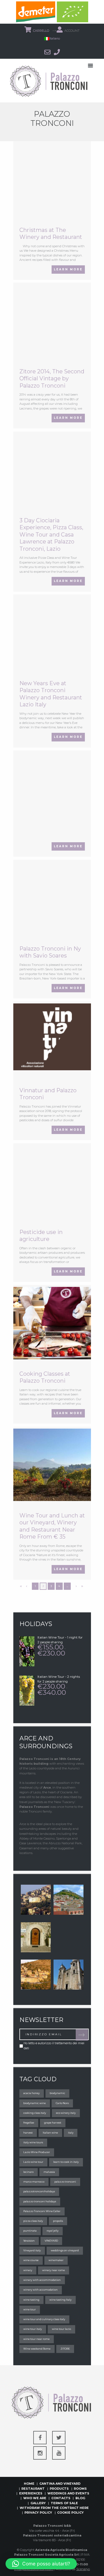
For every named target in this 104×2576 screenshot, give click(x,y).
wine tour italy (33, 2329)
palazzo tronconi (65, 2182)
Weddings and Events (68, 2493)
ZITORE (65, 2349)
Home (29, 2484)
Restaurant (33, 2489)
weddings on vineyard (65, 2250)
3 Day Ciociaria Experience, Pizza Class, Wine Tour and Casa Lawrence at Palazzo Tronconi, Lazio (51, 535)
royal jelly (53, 2231)
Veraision (29, 2241)
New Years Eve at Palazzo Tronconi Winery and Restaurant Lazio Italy (51, 694)
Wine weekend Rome (37, 2349)
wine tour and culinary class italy (44, 2319)
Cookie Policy (70, 2513)
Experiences (31, 2493)
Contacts (61, 2498)
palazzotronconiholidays (39, 2191)
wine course (31, 2260)
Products (59, 2489)
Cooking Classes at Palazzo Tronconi (45, 1377)
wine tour (30, 2309)
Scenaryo (83, 2569)
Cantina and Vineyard (60, 2484)
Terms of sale (64, 2503)
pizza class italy (33, 2221)
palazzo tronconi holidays (40, 2201)
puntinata (30, 2231)
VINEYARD (51, 2241)
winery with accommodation (42, 2280)
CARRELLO (41, 31)
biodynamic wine (35, 2103)
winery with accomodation (40, 2290)
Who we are (35, 2498)
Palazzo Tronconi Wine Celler (42, 2211)
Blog (80, 2498)
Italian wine (50, 2133)
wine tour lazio (61, 2329)
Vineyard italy (32, 2250)
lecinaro (28, 2172)
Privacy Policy (38, 2513)
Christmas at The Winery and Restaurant (51, 234)
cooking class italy (35, 2113)
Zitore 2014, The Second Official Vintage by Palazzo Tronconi (52, 379)
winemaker (56, 2260)
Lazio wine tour (33, 2162)
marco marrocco (34, 2182)
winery (28, 2270)
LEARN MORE (68, 269)
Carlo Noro (62, 2103)
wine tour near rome (36, 2339)
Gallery (38, 2503)
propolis (58, 2221)
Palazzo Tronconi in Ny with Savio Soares (50, 952)
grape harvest (53, 2123)
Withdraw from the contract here (54, 2508)
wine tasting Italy (60, 2300)
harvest (28, 2133)
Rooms (80, 2489)
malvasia (49, 2172)
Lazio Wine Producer (37, 2152)
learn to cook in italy (66, 2162)
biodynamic (57, 2093)
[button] (41, 2564)
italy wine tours (33, 2142)
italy (71, 2133)
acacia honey (31, 2093)
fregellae (29, 2123)
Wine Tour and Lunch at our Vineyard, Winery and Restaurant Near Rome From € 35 (52, 1526)
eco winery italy (66, 2113)
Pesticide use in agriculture (41, 1236)
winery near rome (54, 2270)
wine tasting (31, 2300)
